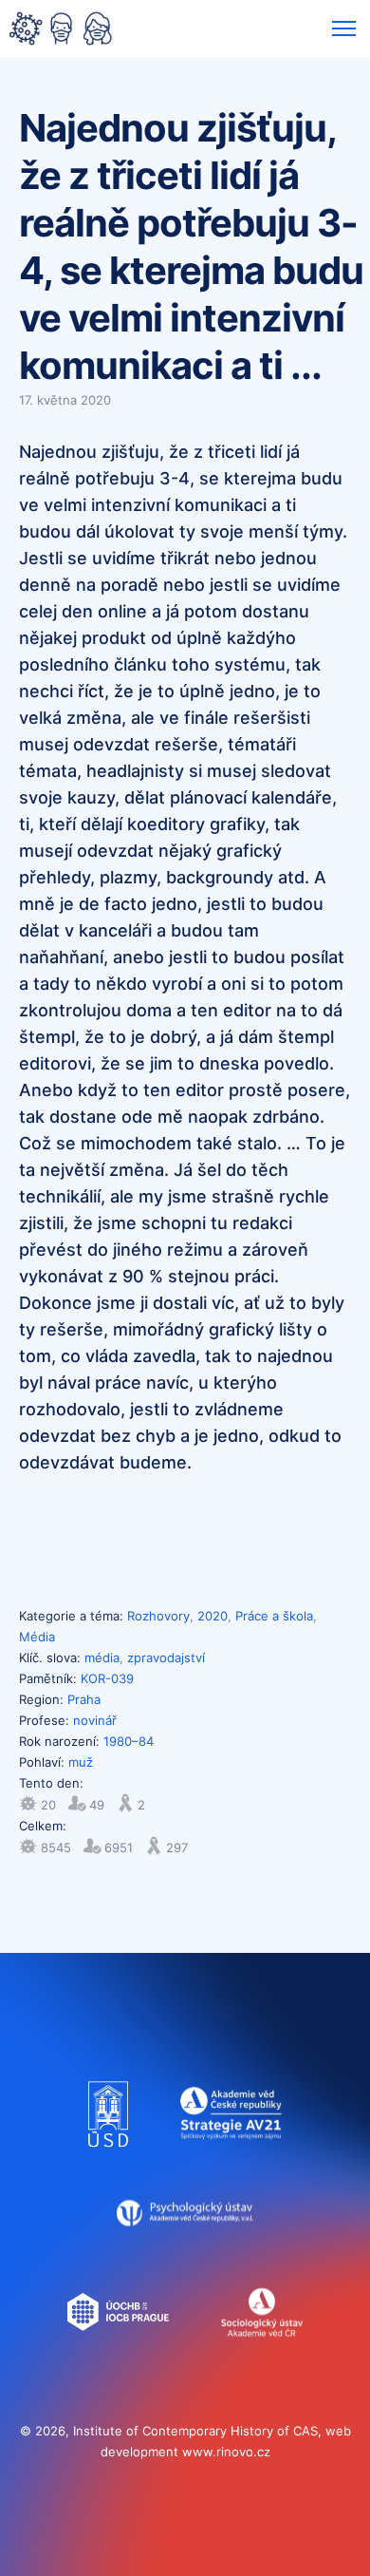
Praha (84, 1699)
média (102, 1657)
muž (81, 1762)
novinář (95, 1720)
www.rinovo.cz (226, 2452)
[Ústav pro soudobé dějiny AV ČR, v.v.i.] (109, 2156)
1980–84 (129, 1741)
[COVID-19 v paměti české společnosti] (61, 30)
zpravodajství (166, 1657)
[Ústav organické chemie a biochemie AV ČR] (118, 2354)
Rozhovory (158, 1616)
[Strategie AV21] (231, 2156)
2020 (213, 1616)
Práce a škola (274, 1616)
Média (37, 1637)
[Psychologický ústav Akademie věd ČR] (185, 2255)
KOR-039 (107, 1678)
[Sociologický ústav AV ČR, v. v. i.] (262, 2354)
